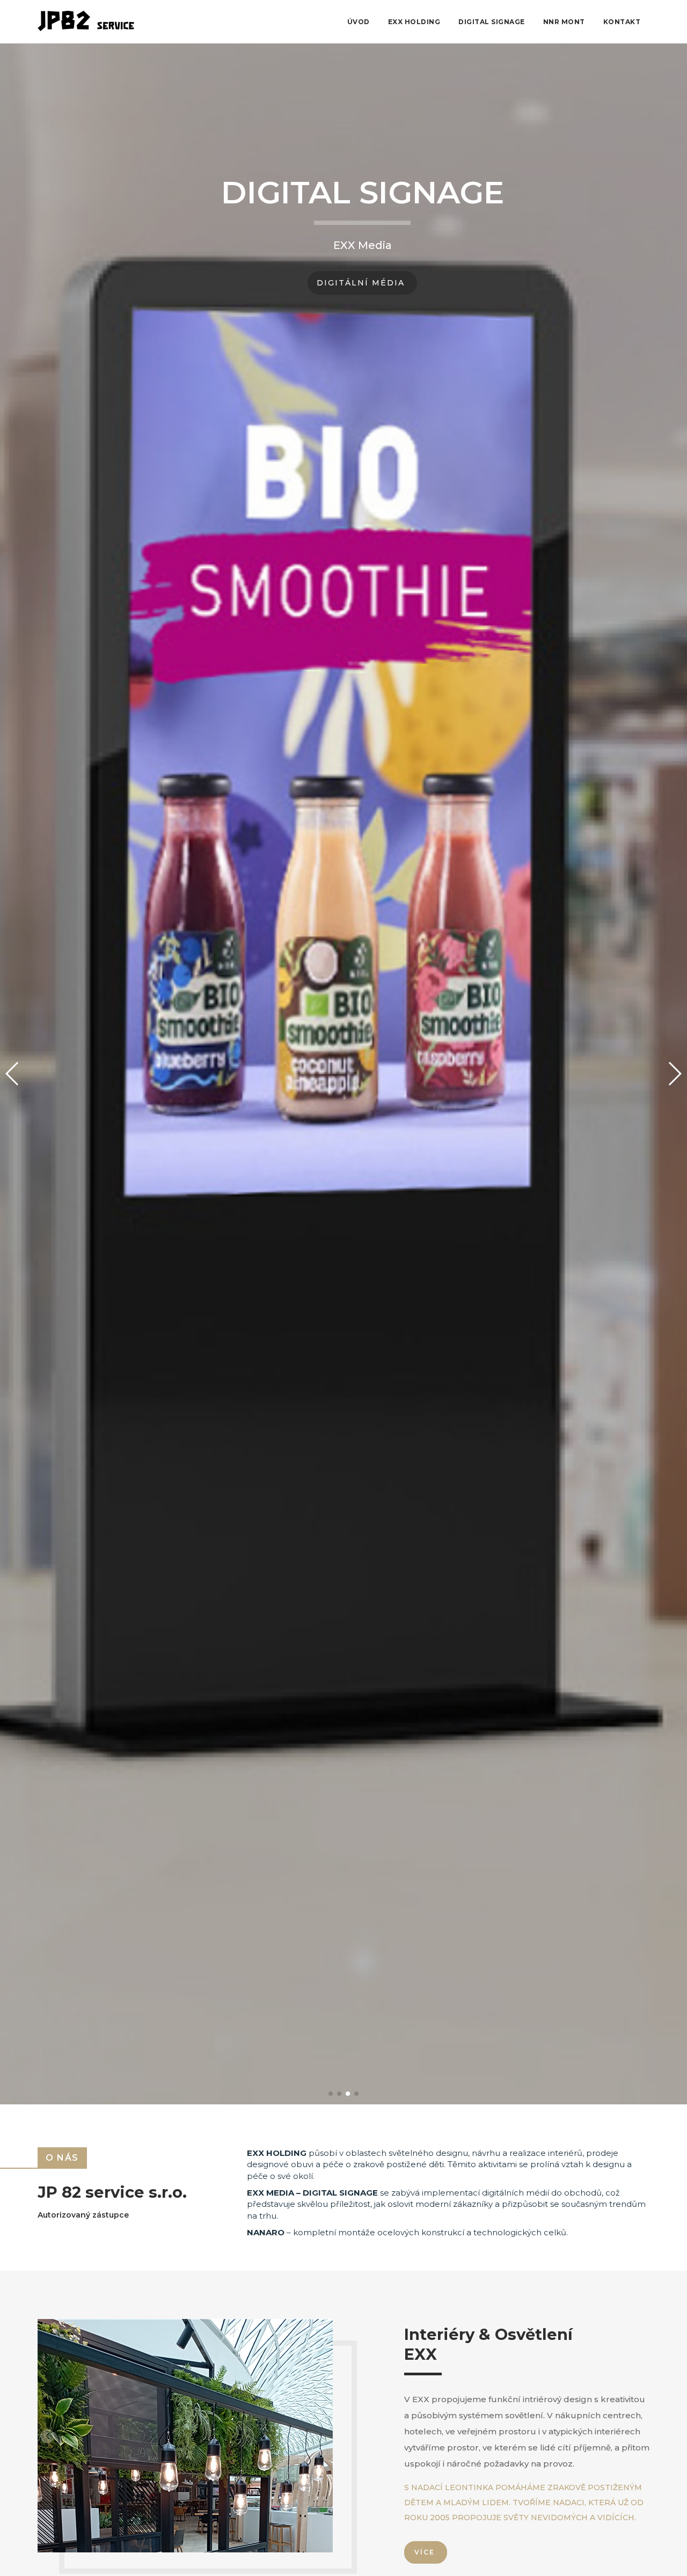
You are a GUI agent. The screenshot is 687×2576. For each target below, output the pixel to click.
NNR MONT (564, 22)
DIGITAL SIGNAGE (492, 22)
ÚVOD (359, 22)
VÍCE (425, 2552)
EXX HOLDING (414, 22)
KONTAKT (622, 22)
